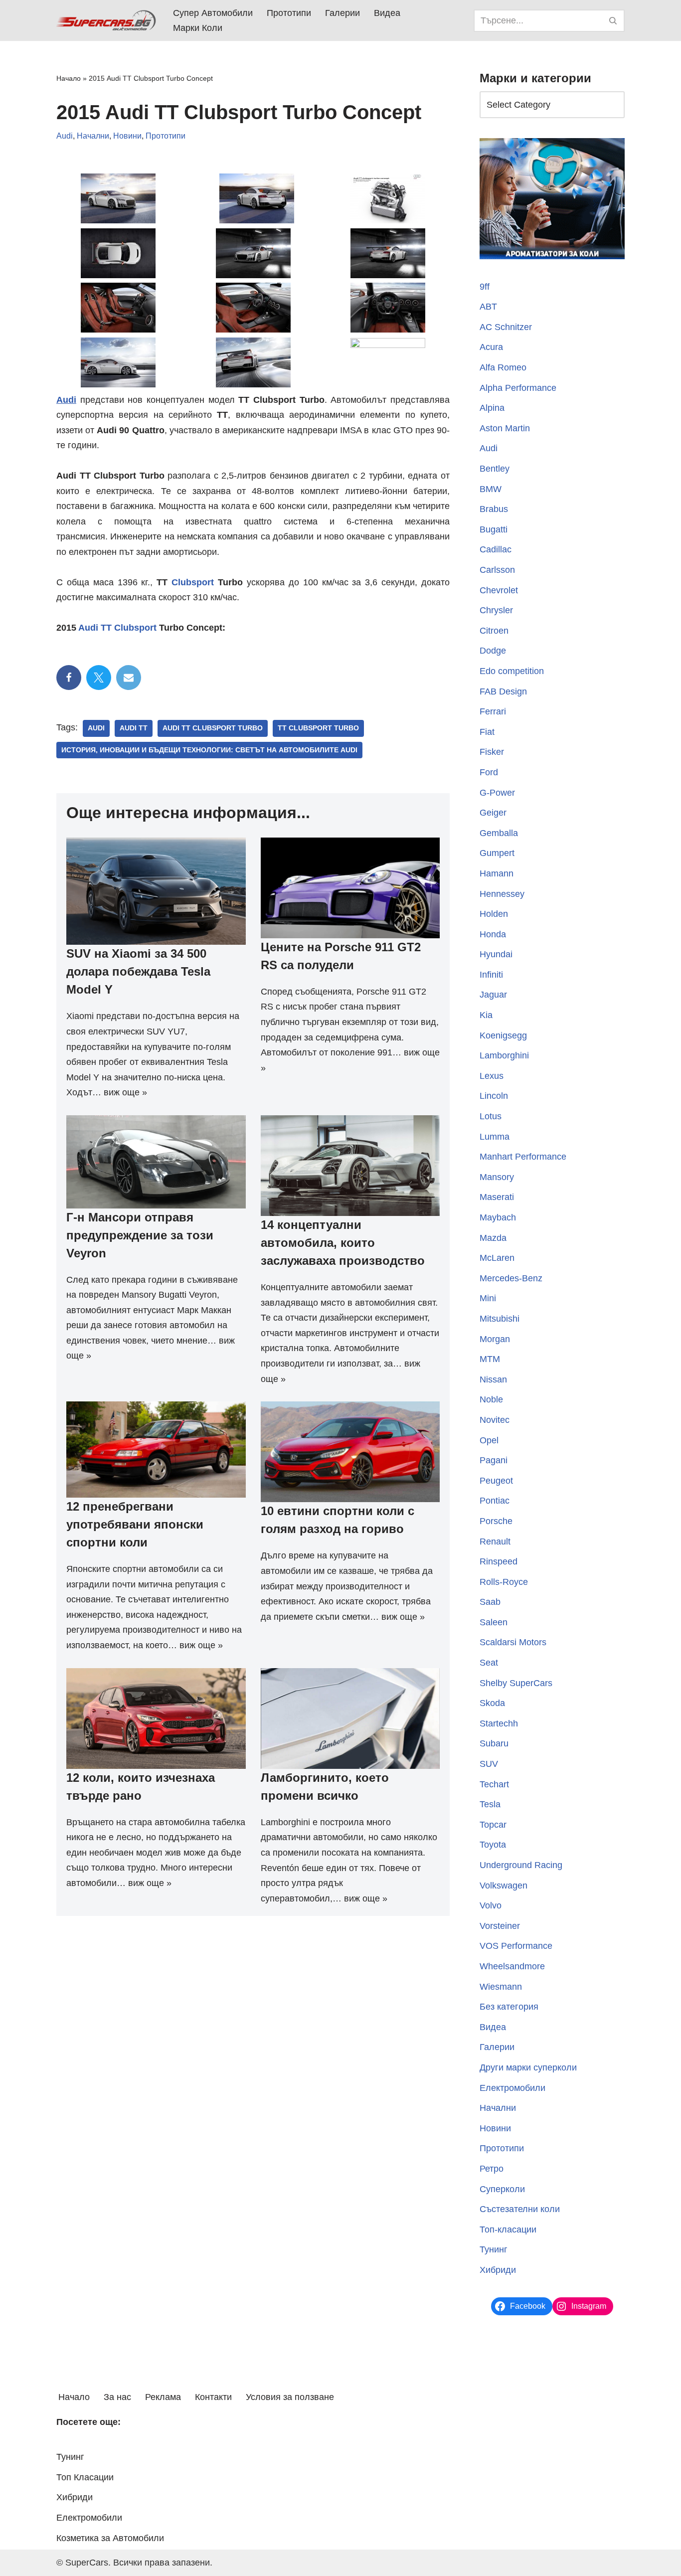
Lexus (492, 1076)
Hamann (497, 873)
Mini (488, 1298)
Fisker (492, 752)
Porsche (496, 1521)
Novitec (495, 1420)
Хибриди (498, 2270)
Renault (495, 1542)
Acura (491, 347)
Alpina (492, 408)
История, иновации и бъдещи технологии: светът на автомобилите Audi (209, 750)
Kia (486, 1015)
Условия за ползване (290, 2397)
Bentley (495, 469)
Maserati (497, 1197)
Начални (93, 136)
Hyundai (496, 954)
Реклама (163, 2397)
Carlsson (497, 570)
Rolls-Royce (504, 1582)
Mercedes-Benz (511, 1278)
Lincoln (494, 1096)
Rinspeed (499, 1561)
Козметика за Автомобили (110, 2538)
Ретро (492, 2169)
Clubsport (193, 582)
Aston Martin (505, 428)
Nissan (493, 1379)
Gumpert (497, 853)
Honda (493, 934)
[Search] (613, 21)
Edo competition (512, 671)
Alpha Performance (518, 388)
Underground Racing (521, 1865)
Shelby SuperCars (516, 1683)
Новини (127, 136)
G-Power (497, 793)
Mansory (497, 1177)
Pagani (494, 1460)
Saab (490, 1602)
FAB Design (503, 691)
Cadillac (496, 549)
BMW (491, 489)
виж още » (125, 1092)
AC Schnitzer (506, 327)
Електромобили (512, 2088)
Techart (494, 1784)
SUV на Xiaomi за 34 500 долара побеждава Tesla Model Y (138, 971)
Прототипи (289, 13)
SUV (489, 1764)
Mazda (493, 1238)
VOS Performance (516, 1946)
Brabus (494, 509)
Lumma (495, 1137)
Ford (489, 772)
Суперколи (502, 2189)
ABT (488, 307)
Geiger (493, 813)
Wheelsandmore (512, 1966)
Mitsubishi (500, 1319)
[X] (99, 678)
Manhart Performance (523, 1157)
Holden (494, 914)
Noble (491, 1399)
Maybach (498, 1217)
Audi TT (134, 728)
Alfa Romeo (503, 367)
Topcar (493, 1825)
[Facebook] (69, 678)
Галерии (342, 13)
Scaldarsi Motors (513, 1642)
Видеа (387, 13)
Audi (65, 136)
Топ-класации (508, 2230)
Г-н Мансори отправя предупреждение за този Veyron (140, 1235)
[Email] (129, 678)
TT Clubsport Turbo (318, 728)
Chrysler (496, 610)
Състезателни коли (520, 2209)
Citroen (494, 631)
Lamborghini (504, 1055)
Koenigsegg (503, 1035)
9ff (485, 287)
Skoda (492, 1703)
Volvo (491, 1905)
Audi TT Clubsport (117, 628)
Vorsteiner (500, 1926)
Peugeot (496, 1481)
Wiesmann (501, 1987)
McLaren (497, 1258)
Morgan (495, 1339)
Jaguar (493, 995)
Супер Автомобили (213, 13)
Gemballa (499, 833)
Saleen (494, 1622)
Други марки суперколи (528, 2067)
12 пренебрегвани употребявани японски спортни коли (135, 1524)
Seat (489, 1663)
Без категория (509, 2007)
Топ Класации (85, 2477)
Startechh (499, 1723)
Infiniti (491, 975)
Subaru (494, 1743)
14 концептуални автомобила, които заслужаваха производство (343, 1243)
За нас (117, 2397)
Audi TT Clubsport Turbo (213, 728)
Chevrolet (499, 590)
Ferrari (493, 711)
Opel (489, 1440)
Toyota (493, 1845)
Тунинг (494, 2249)
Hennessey (502, 894)
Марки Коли (198, 28)
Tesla (490, 1804)
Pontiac (495, 1501)
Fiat (487, 732)
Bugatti (494, 529)
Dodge (493, 651)
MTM (490, 1359)
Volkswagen (504, 1886)
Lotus (491, 1116)
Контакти (213, 2397)
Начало (69, 78)
